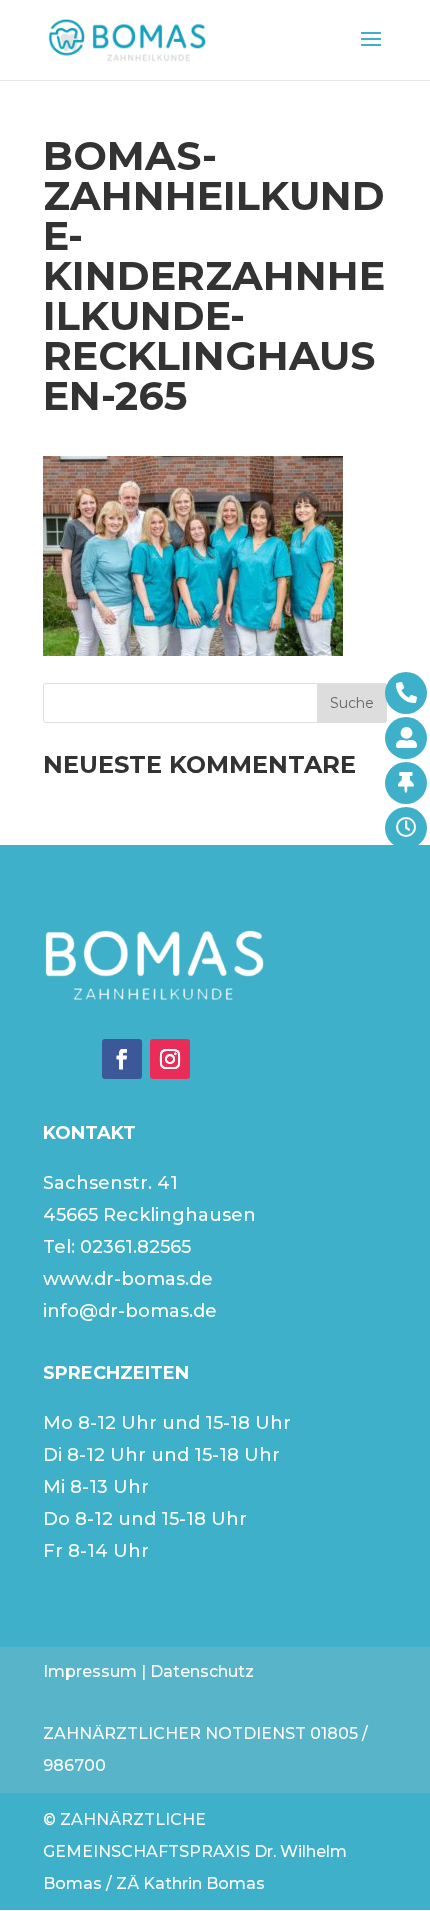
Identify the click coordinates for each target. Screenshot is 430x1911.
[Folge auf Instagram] (170, 1059)
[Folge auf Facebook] (122, 1059)
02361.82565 (135, 1247)
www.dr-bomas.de (128, 1279)
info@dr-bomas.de (130, 1311)
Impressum (90, 1671)
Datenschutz (202, 1671)
